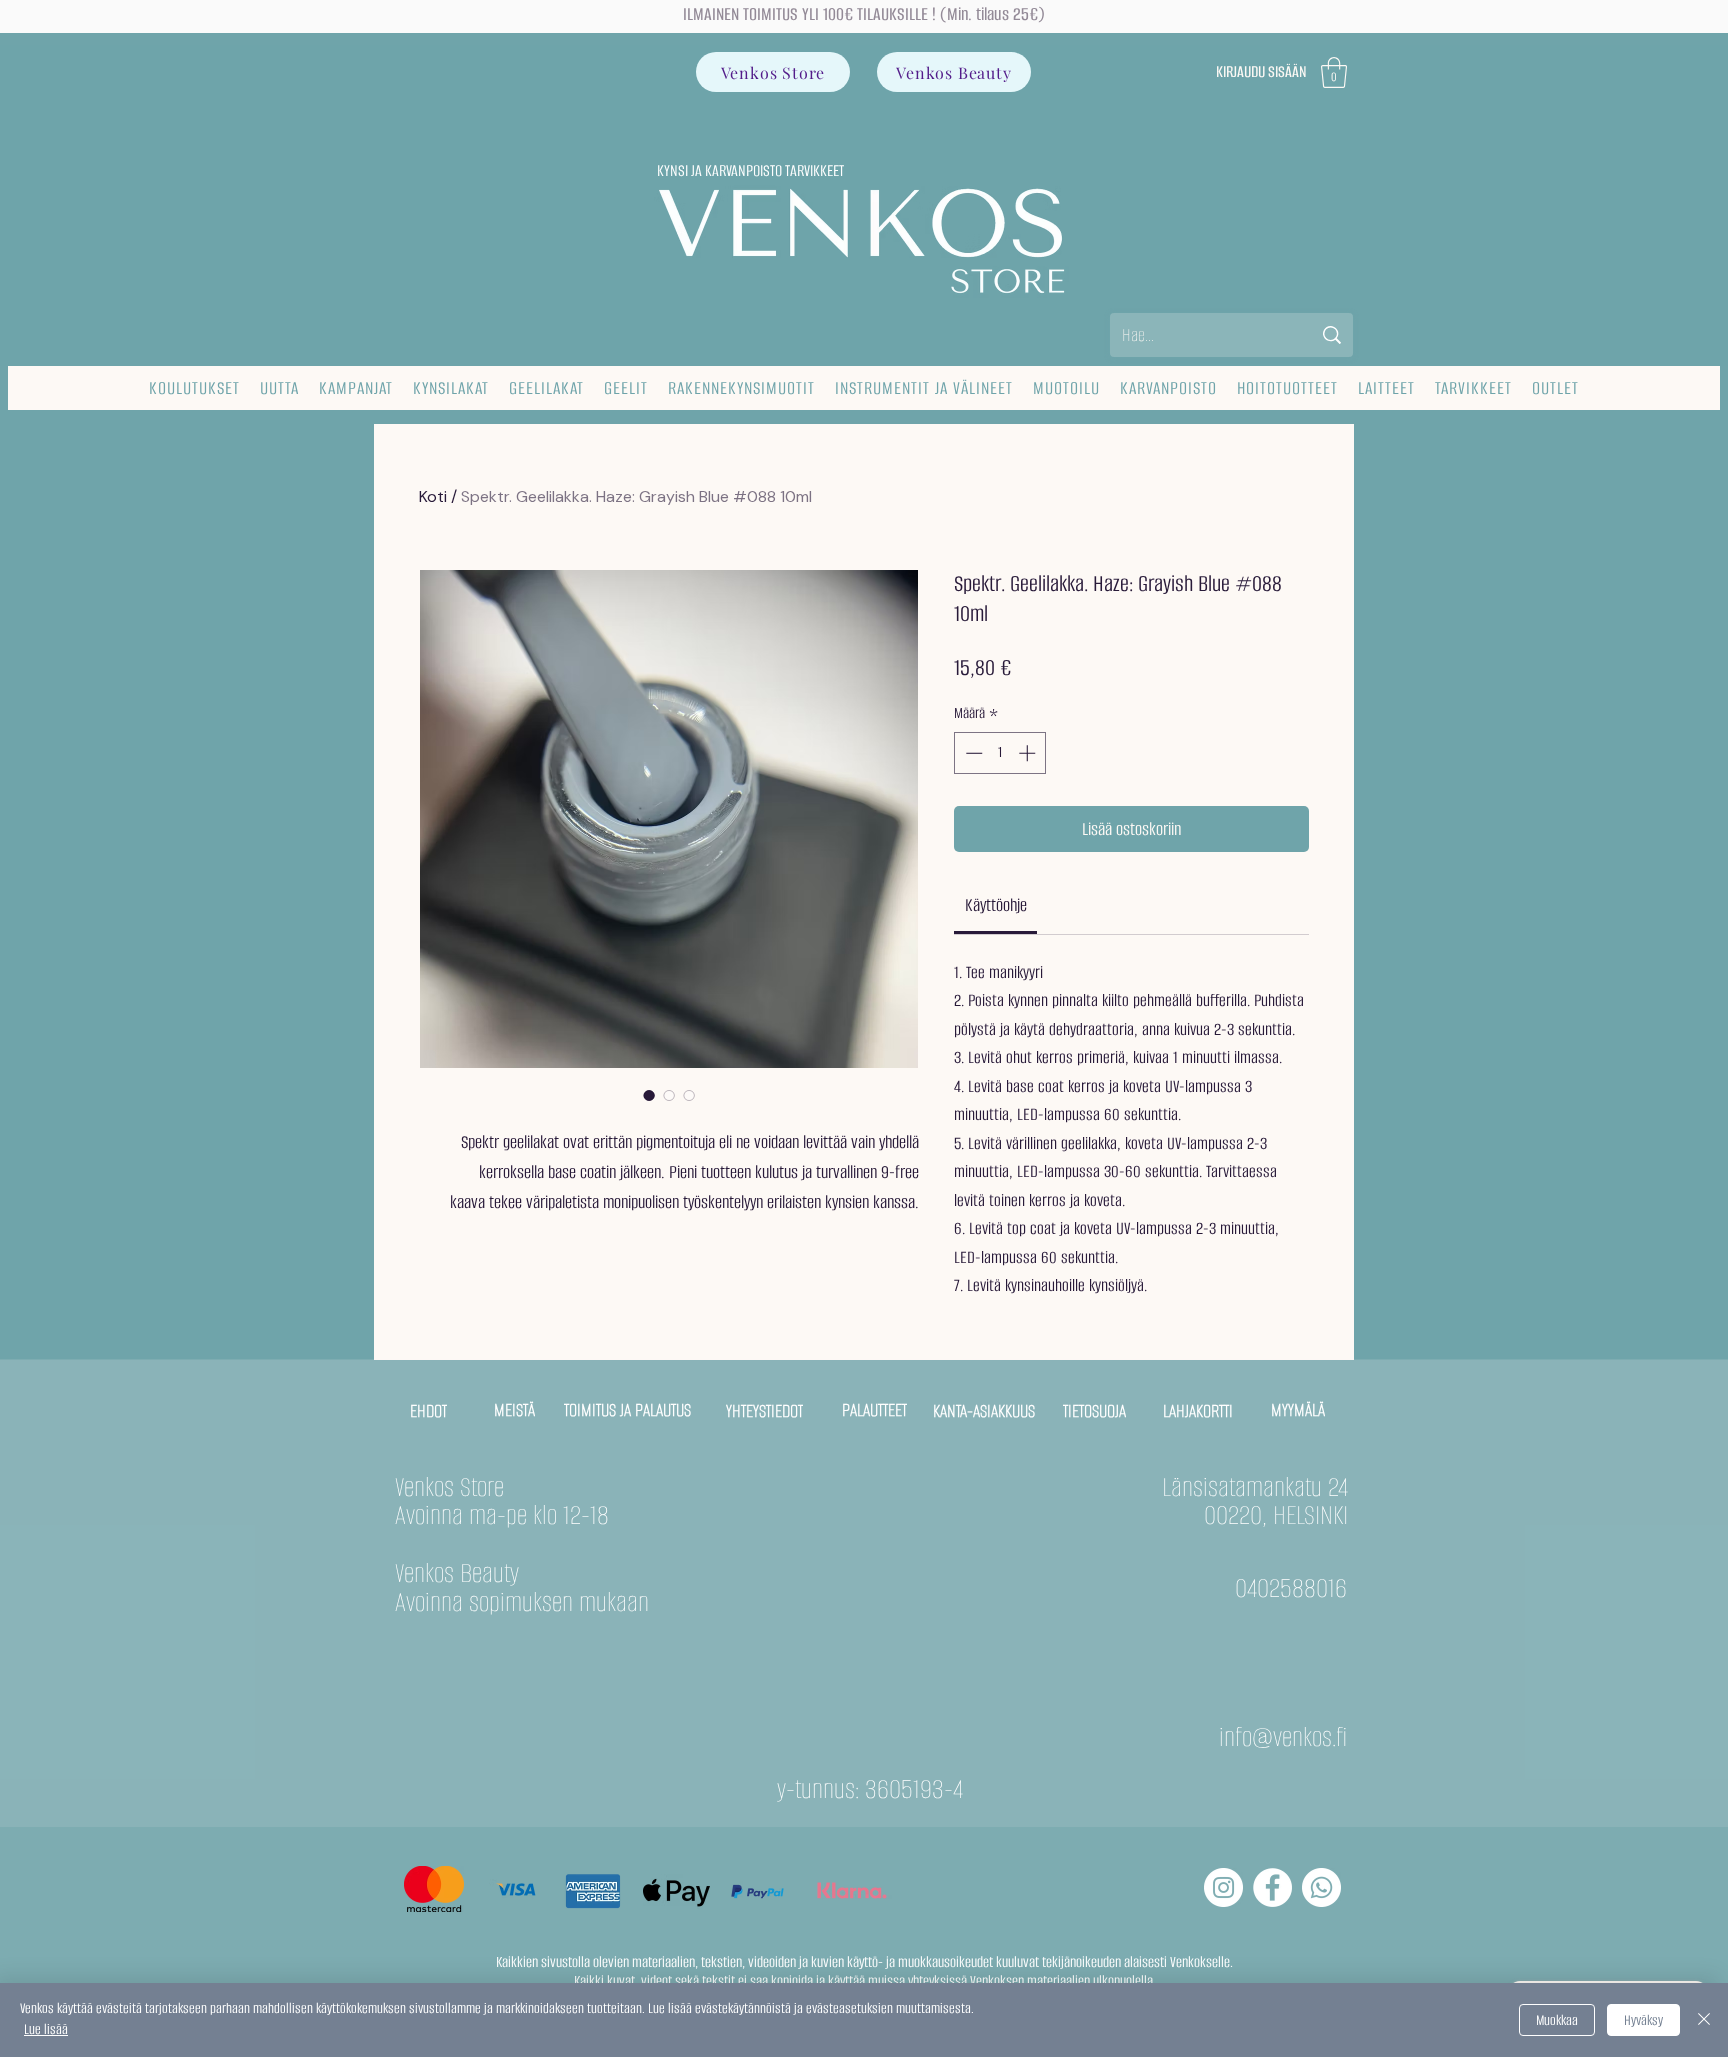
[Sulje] (1704, 2020)
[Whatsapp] (1321, 1887)
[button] (1334, 72)
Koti (433, 496)
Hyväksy (1643, 2020)
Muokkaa (1557, 2020)
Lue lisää (46, 2029)
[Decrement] (972, 753)
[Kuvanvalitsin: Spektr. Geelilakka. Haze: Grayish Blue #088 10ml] (649, 1095)
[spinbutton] (1000, 753)
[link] (996, 905)
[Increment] (1029, 753)
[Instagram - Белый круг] (1223, 1887)
